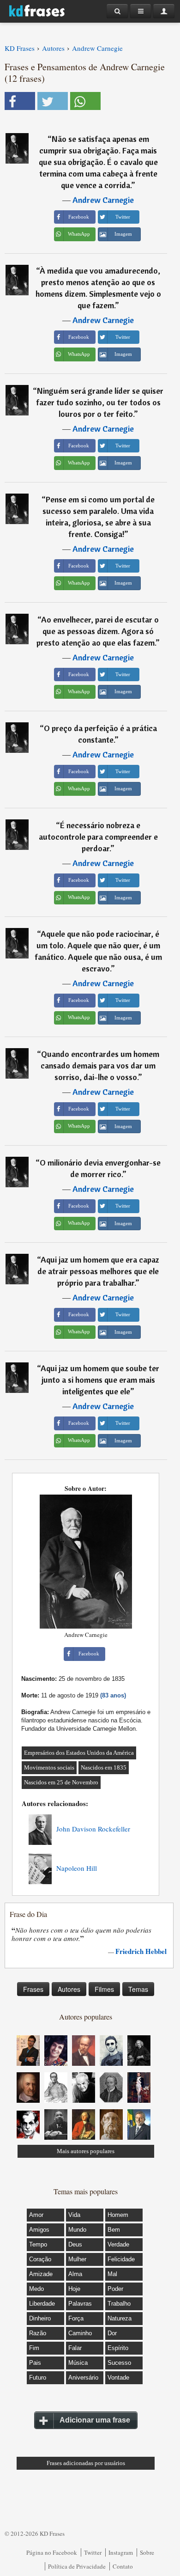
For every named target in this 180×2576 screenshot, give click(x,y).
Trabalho (119, 2304)
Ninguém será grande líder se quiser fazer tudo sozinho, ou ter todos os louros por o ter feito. (100, 402)
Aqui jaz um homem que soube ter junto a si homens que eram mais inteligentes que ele (100, 1380)
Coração (40, 2259)
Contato (123, 2566)
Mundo (77, 2230)
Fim (34, 2348)
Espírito (118, 2348)
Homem (118, 2215)
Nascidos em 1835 (104, 1767)
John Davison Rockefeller (93, 1829)
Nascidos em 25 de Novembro (61, 1782)
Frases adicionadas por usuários (86, 2463)
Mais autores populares (86, 2151)
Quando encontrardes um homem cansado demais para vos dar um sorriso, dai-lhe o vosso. (100, 1065)
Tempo (38, 2244)
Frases (33, 1989)
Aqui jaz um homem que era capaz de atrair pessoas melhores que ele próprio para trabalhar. (98, 1271)
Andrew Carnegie (103, 200)
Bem (114, 2230)
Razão (38, 2333)
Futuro (38, 2378)
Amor (36, 2215)
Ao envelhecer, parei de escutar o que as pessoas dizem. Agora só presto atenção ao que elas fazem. (98, 631)
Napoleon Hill (77, 1868)
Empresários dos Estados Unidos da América (79, 1753)
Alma (75, 2274)
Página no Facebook (52, 2552)
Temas (138, 1989)
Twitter (93, 2552)
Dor (112, 2333)
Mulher (77, 2259)
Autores (69, 1989)
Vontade (118, 2378)
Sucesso (119, 2363)
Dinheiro (40, 2318)
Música (78, 2363)
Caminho (80, 2333)
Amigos (39, 2230)
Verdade (118, 2244)
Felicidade (121, 2259)
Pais (35, 2363)
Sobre (147, 2552)
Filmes (104, 1989)
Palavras (80, 2304)
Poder (115, 2289)
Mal (112, 2274)
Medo (36, 2289)
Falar (75, 2348)
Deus (75, 2244)
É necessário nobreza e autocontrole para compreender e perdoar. (98, 837)
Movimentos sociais (49, 1767)
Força (76, 2318)
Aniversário (83, 2378)
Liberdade (42, 2304)
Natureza (120, 2318)
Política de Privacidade (77, 2566)
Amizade (41, 2274)
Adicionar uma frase (95, 2420)
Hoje (74, 2289)
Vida (74, 2215)
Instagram (121, 2552)
